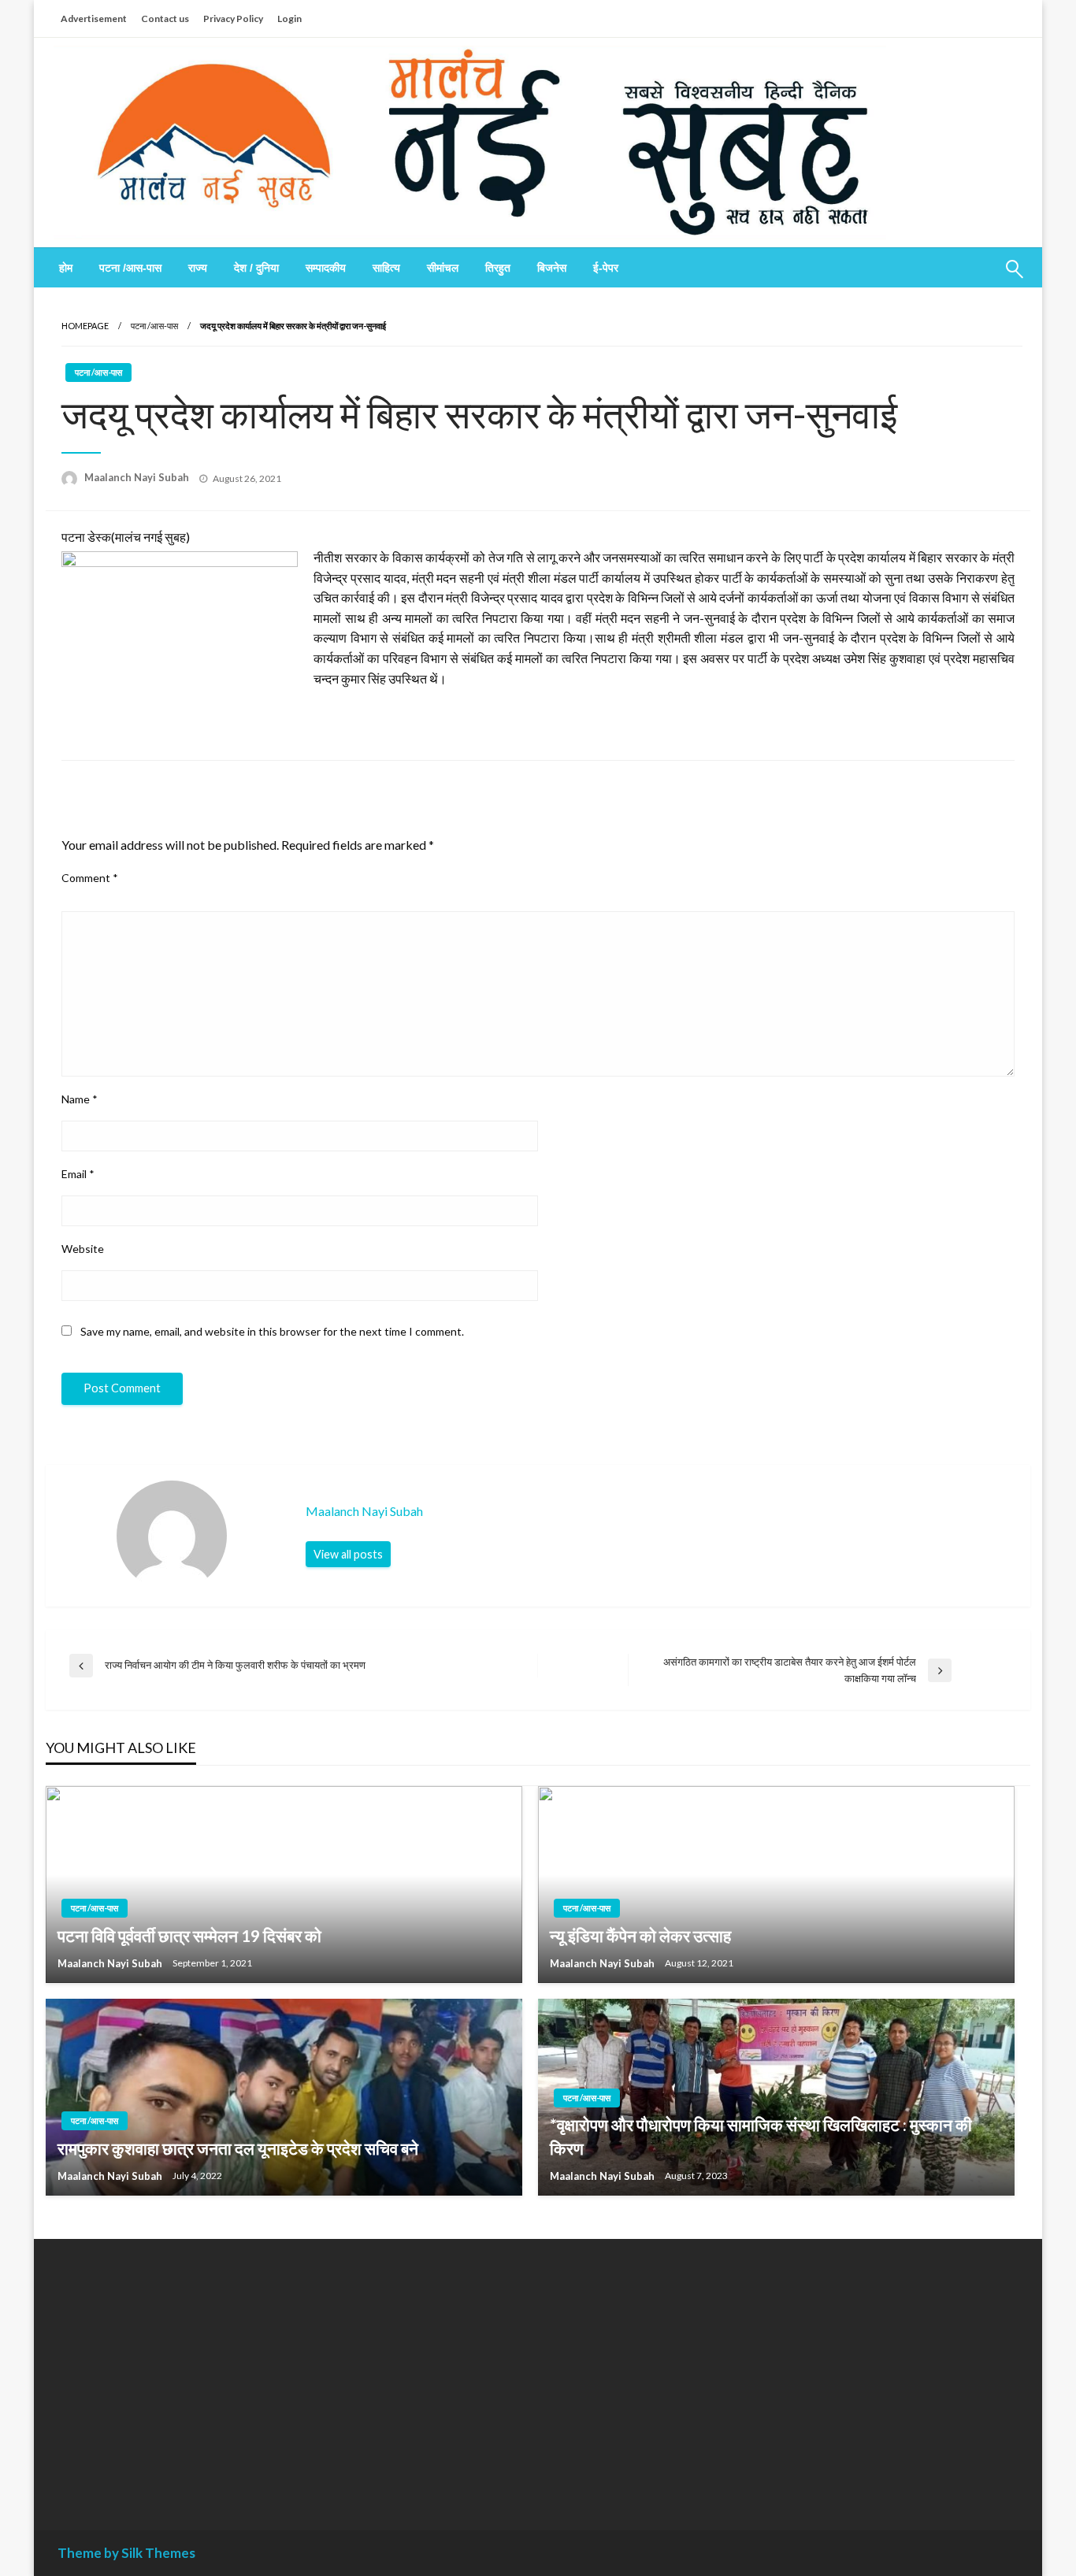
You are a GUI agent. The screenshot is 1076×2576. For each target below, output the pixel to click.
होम (66, 268)
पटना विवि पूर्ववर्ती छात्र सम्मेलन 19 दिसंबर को (189, 1935)
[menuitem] (66, 268)
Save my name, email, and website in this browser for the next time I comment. (272, 1331)
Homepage (85, 326)
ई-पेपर (606, 268)
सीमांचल (443, 268)
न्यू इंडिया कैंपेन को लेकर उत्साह (640, 1935)
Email (78, 1174)
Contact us (165, 19)
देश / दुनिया (256, 268)
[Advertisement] (202, 2373)
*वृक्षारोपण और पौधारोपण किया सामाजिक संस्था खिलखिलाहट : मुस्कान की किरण (761, 2136)
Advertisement (94, 19)
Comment (90, 878)
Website (83, 1249)
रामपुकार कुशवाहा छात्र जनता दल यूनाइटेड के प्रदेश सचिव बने (238, 2148)
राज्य (198, 268)
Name (80, 1099)
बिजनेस (552, 268)
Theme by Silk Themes (126, 2553)
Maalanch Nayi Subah (138, 477)
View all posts (348, 1554)
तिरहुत (498, 268)
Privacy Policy (233, 19)
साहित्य (386, 268)
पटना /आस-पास (130, 268)
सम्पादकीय (326, 268)
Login (289, 19)
